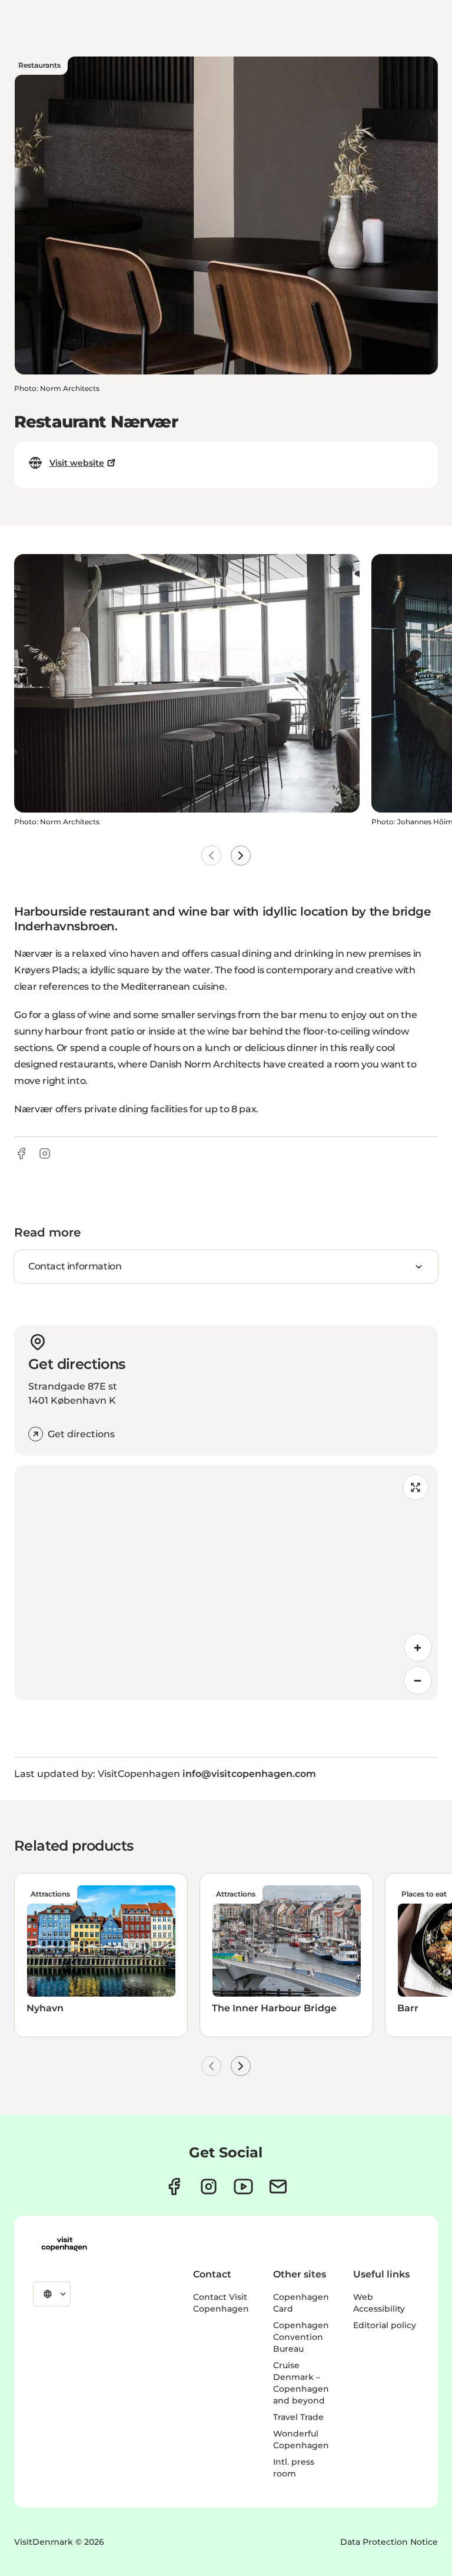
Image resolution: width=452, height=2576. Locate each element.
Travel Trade (298, 2417)
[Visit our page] (209, 2187)
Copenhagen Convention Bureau (301, 2337)
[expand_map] (416, 1487)
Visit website (77, 463)
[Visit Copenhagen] (64, 2244)
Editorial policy (385, 2325)
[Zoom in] (418, 1647)
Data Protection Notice (389, 2542)
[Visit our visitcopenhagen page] (174, 2187)
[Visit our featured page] (243, 2187)
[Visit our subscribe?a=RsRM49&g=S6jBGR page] (278, 2187)
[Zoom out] (418, 1680)
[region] (226, 1583)
